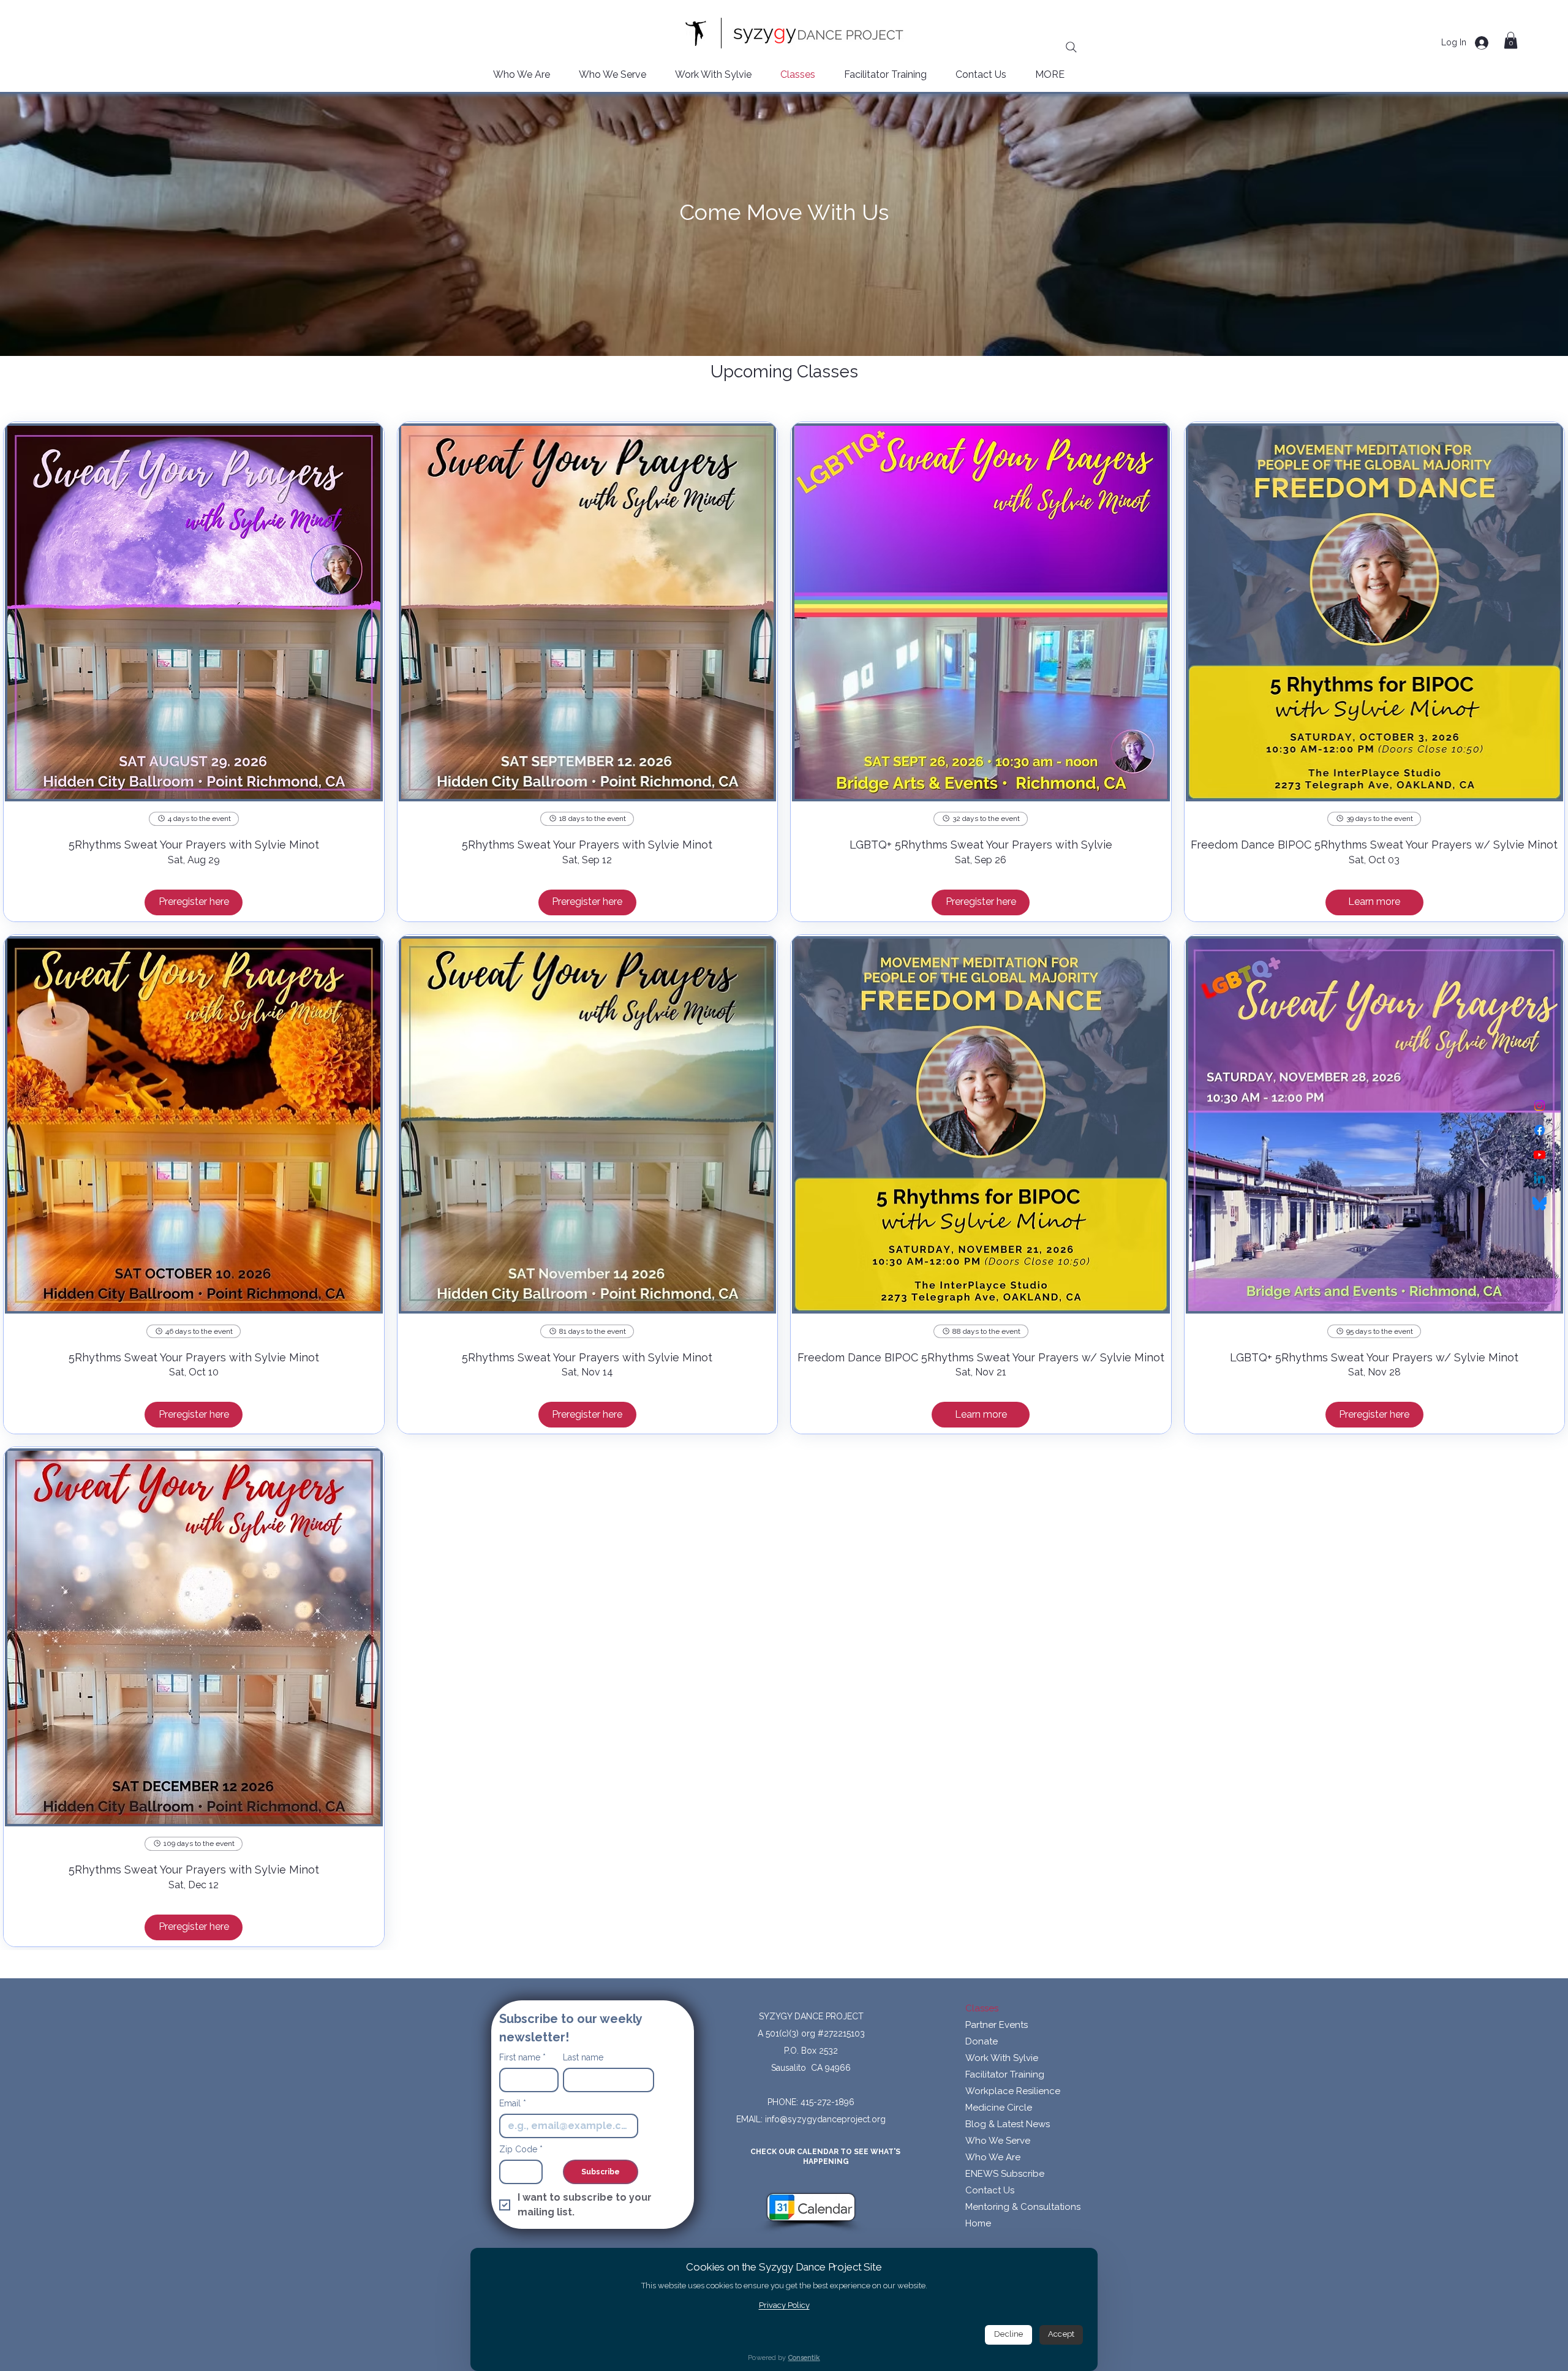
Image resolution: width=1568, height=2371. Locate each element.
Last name (583, 2057)
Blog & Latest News (1008, 2124)
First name (522, 2057)
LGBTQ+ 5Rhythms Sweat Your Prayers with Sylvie (981, 845)
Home (978, 2223)
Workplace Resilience (1013, 2091)
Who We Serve (998, 2141)
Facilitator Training (1005, 2074)
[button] (1511, 40)
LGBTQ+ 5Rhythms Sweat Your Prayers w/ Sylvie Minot (1374, 1357)
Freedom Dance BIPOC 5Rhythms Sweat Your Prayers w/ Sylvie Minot (1374, 845)
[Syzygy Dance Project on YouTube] (1540, 1155)
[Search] (1071, 47)
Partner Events (997, 2025)
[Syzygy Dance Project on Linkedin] (1540, 1179)
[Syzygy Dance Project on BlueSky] (1540, 1204)
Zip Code (521, 2149)
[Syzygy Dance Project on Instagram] (1540, 1106)
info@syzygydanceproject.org (825, 2119)
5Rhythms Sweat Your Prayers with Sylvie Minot (194, 845)
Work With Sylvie (1002, 2058)
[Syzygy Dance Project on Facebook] (1540, 1130)
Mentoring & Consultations (1023, 2207)
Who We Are (993, 2157)
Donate (982, 2041)
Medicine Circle (999, 2108)
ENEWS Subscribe (1005, 2174)
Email (513, 2103)
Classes (982, 2008)
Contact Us (990, 2190)
